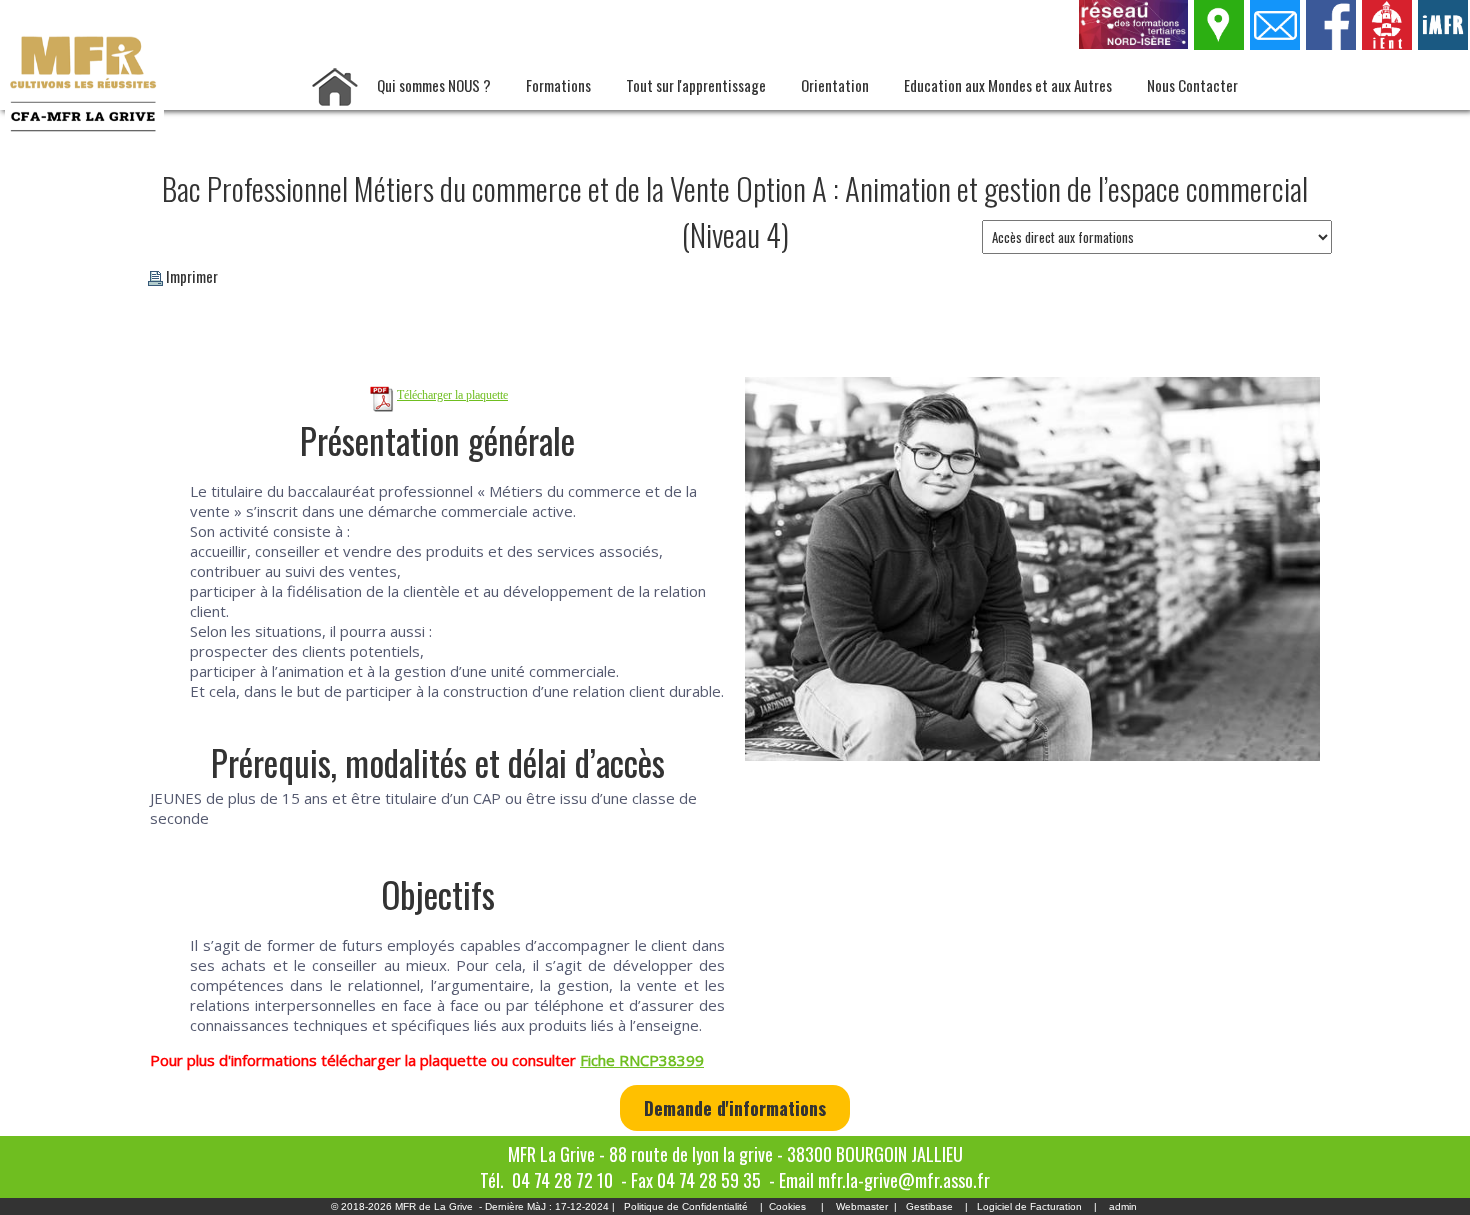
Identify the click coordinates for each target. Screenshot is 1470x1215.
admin (1123, 1206)
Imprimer (192, 276)
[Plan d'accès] (1220, 44)
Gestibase (929, 1206)
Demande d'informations (735, 1108)
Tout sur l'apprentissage (696, 85)
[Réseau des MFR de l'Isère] (1134, 44)
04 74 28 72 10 (562, 1180)
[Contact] (1276, 44)
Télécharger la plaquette (452, 395)
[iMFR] (1444, 44)
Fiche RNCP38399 (642, 1060)
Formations (558, 85)
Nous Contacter (1192, 85)
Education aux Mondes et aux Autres (1008, 85)
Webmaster (862, 1206)
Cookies (787, 1206)
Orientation (835, 85)
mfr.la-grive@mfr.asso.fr (904, 1180)
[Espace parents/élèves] (1388, 44)
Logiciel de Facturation (1029, 1206)
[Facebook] (1332, 44)
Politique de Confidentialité (686, 1206)
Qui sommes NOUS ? (434, 85)
